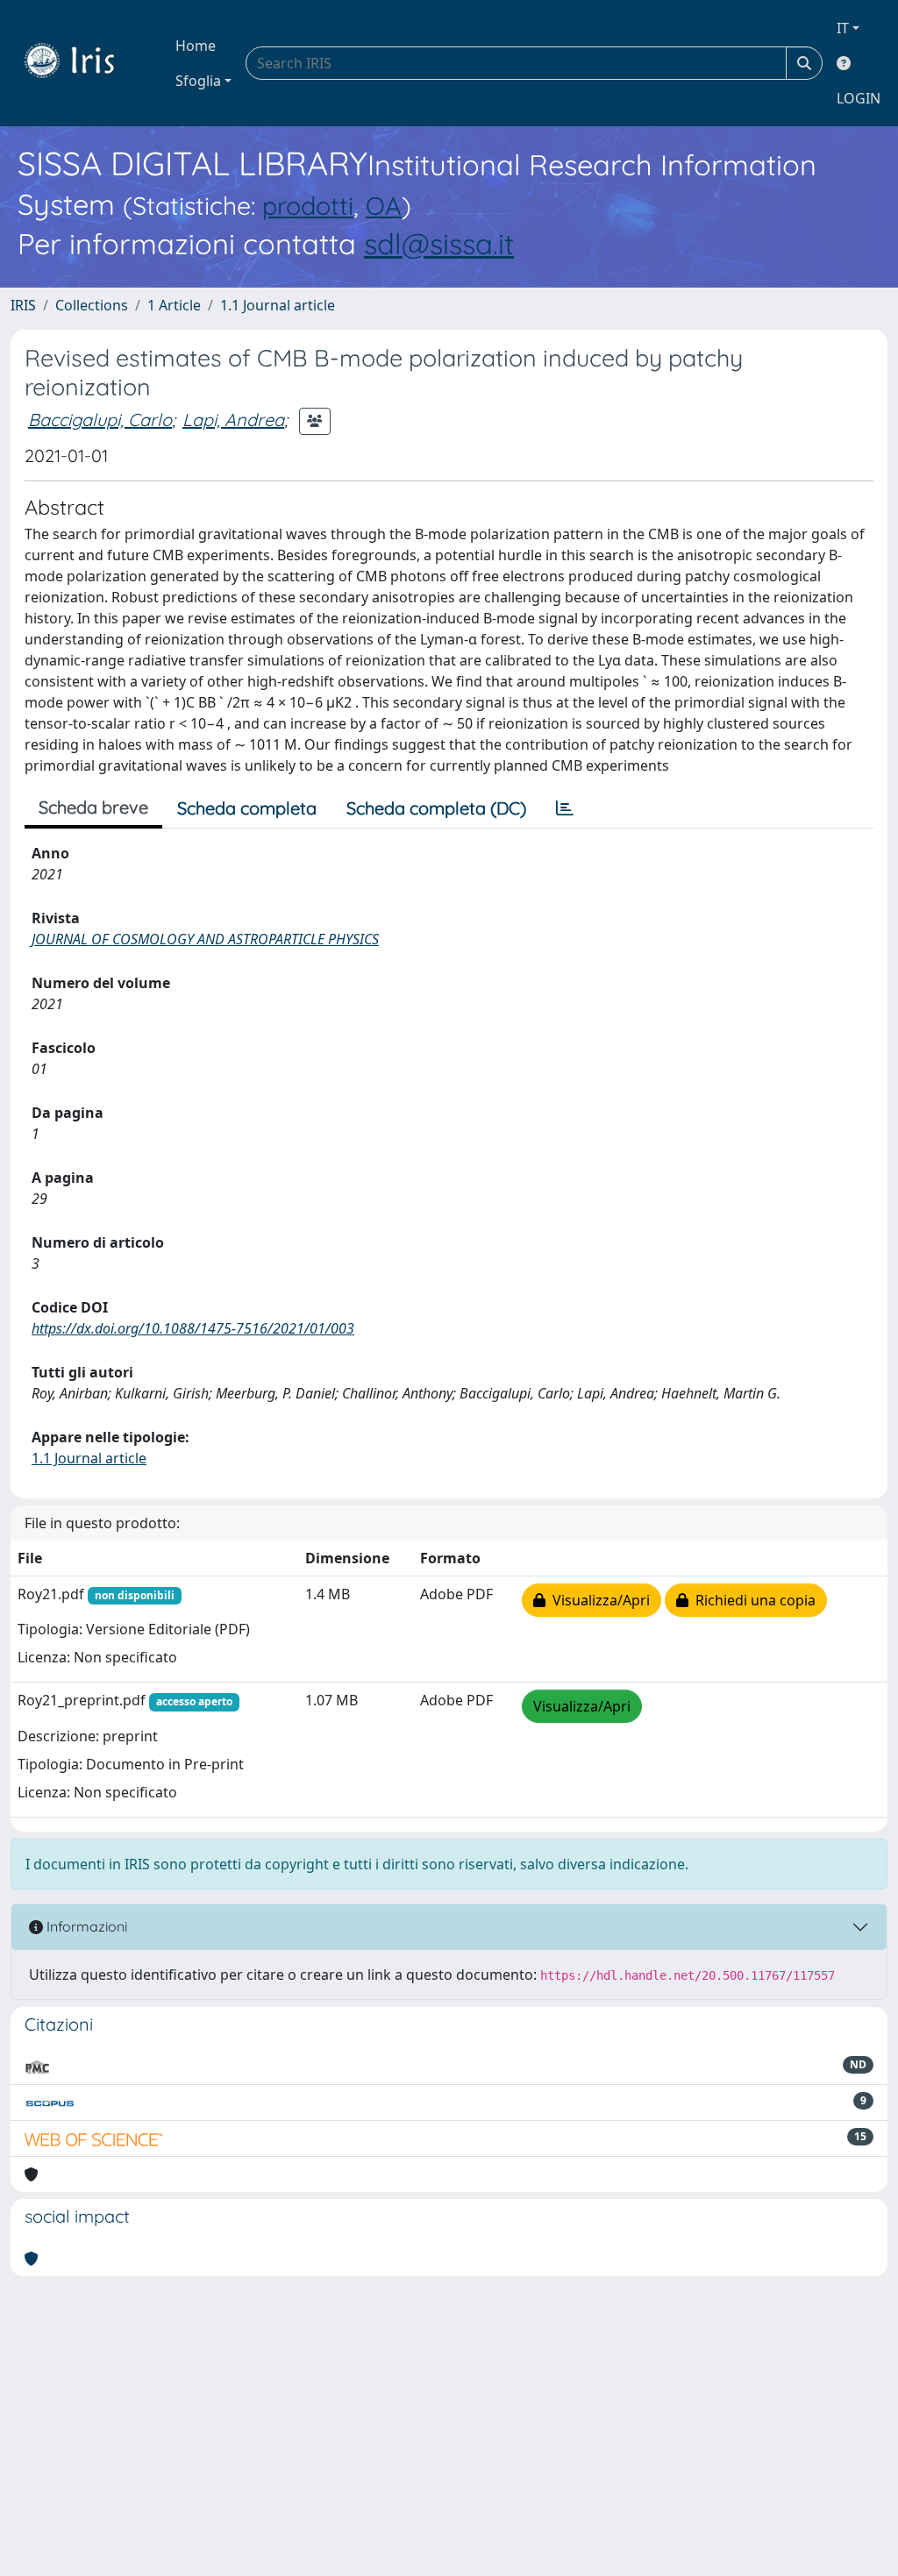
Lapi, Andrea (233, 420)
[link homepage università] (82, 63)
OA (384, 205)
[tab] (565, 808)
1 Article (174, 305)
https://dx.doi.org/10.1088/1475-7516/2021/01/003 (193, 1328)
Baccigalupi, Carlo (100, 420)
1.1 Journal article (278, 305)
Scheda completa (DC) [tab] (436, 808)
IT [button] (843, 28)
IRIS (23, 305)
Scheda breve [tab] (93, 807)
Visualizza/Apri (598, 1600)
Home (196, 46)
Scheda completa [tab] (247, 808)
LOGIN (859, 98)
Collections (92, 305)
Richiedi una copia (752, 1600)
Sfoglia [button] (198, 81)
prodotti (308, 205)
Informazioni (85, 1926)
